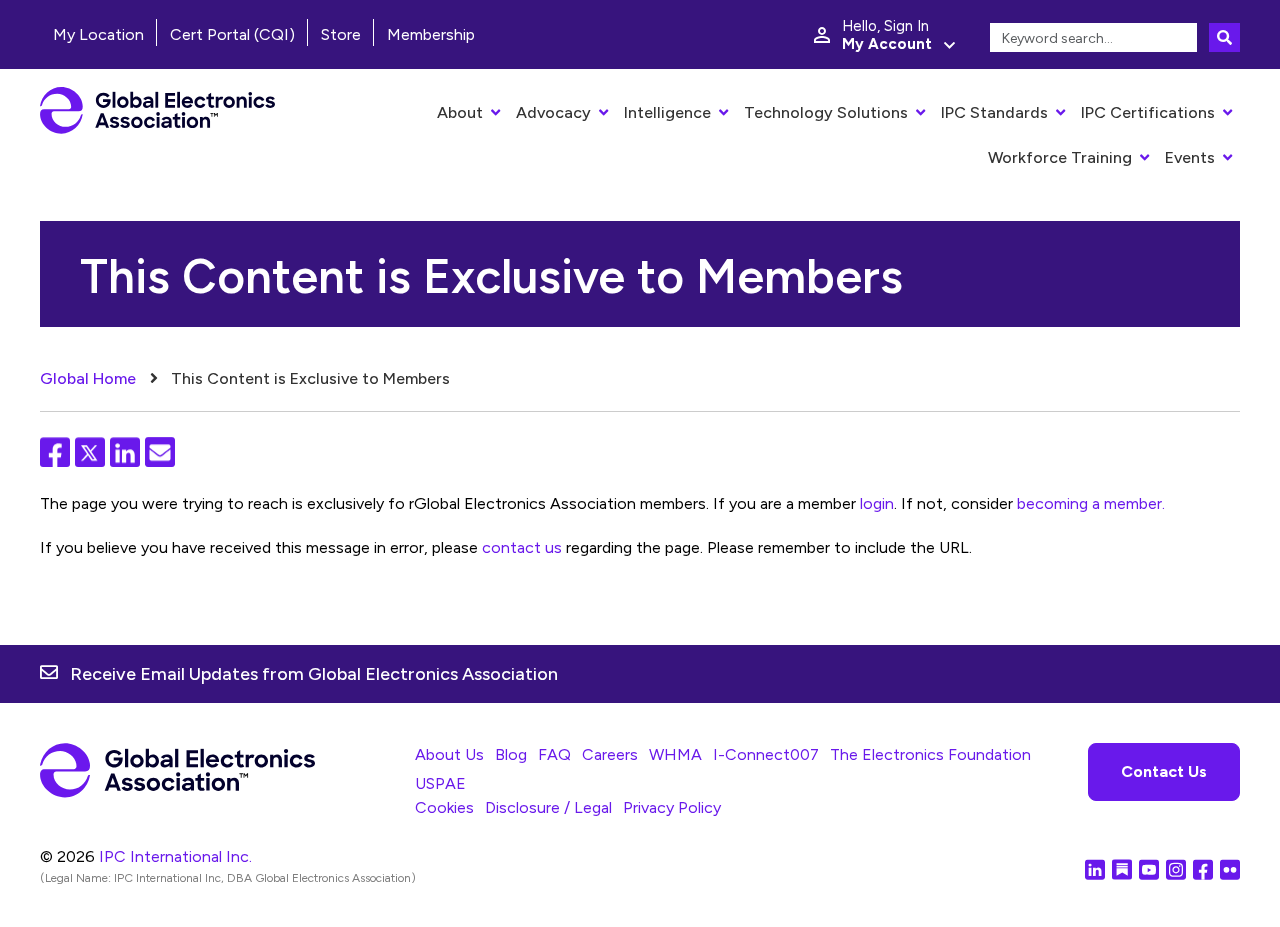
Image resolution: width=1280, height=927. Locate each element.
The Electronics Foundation (930, 754)
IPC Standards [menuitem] (994, 112)
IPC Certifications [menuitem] (1148, 112)
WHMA (675, 754)
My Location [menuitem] (98, 34)
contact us (522, 547)
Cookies (444, 807)
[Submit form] (1224, 37)
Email (160, 452)
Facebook (55, 452)
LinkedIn (125, 452)
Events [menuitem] (1190, 157)
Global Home (88, 378)
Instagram (1176, 869)
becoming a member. (1091, 503)
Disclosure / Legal (548, 807)
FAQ (554, 754)
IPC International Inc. (175, 856)
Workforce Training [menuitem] (1060, 157)
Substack (1122, 869)
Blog (511, 754)
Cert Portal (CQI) (232, 34)
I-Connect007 (766, 754)
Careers (610, 754)
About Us (449, 754)
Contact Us (1164, 771)
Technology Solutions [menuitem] (826, 112)
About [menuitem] (460, 112)
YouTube (1149, 869)
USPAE (440, 783)
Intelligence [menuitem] (667, 112)
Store (341, 34)
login (877, 503)
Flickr (1230, 869)
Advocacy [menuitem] (553, 112)
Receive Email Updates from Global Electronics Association (314, 674)
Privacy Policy (672, 807)
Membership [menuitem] (431, 34)
